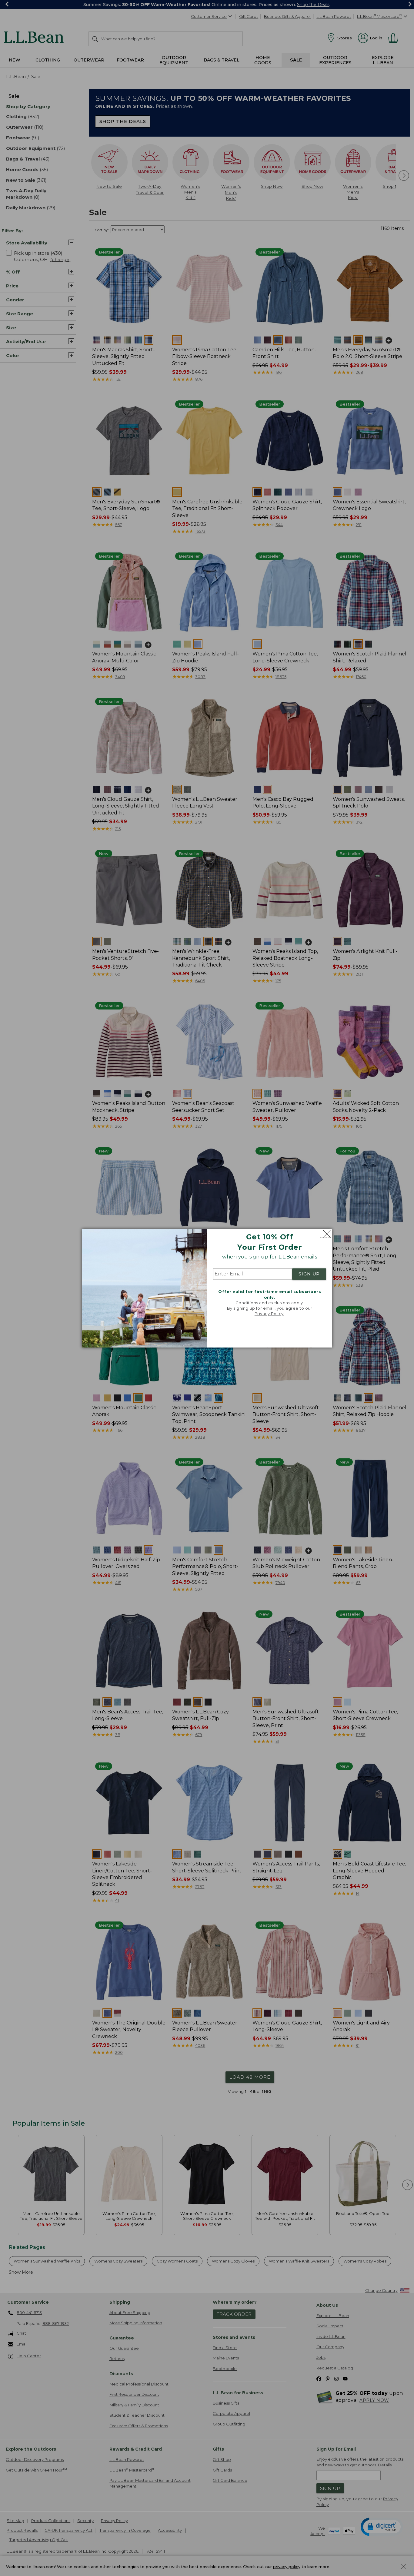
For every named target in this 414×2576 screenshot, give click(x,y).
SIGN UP (309, 1274)
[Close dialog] (325, 1234)
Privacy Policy (269, 1314)
